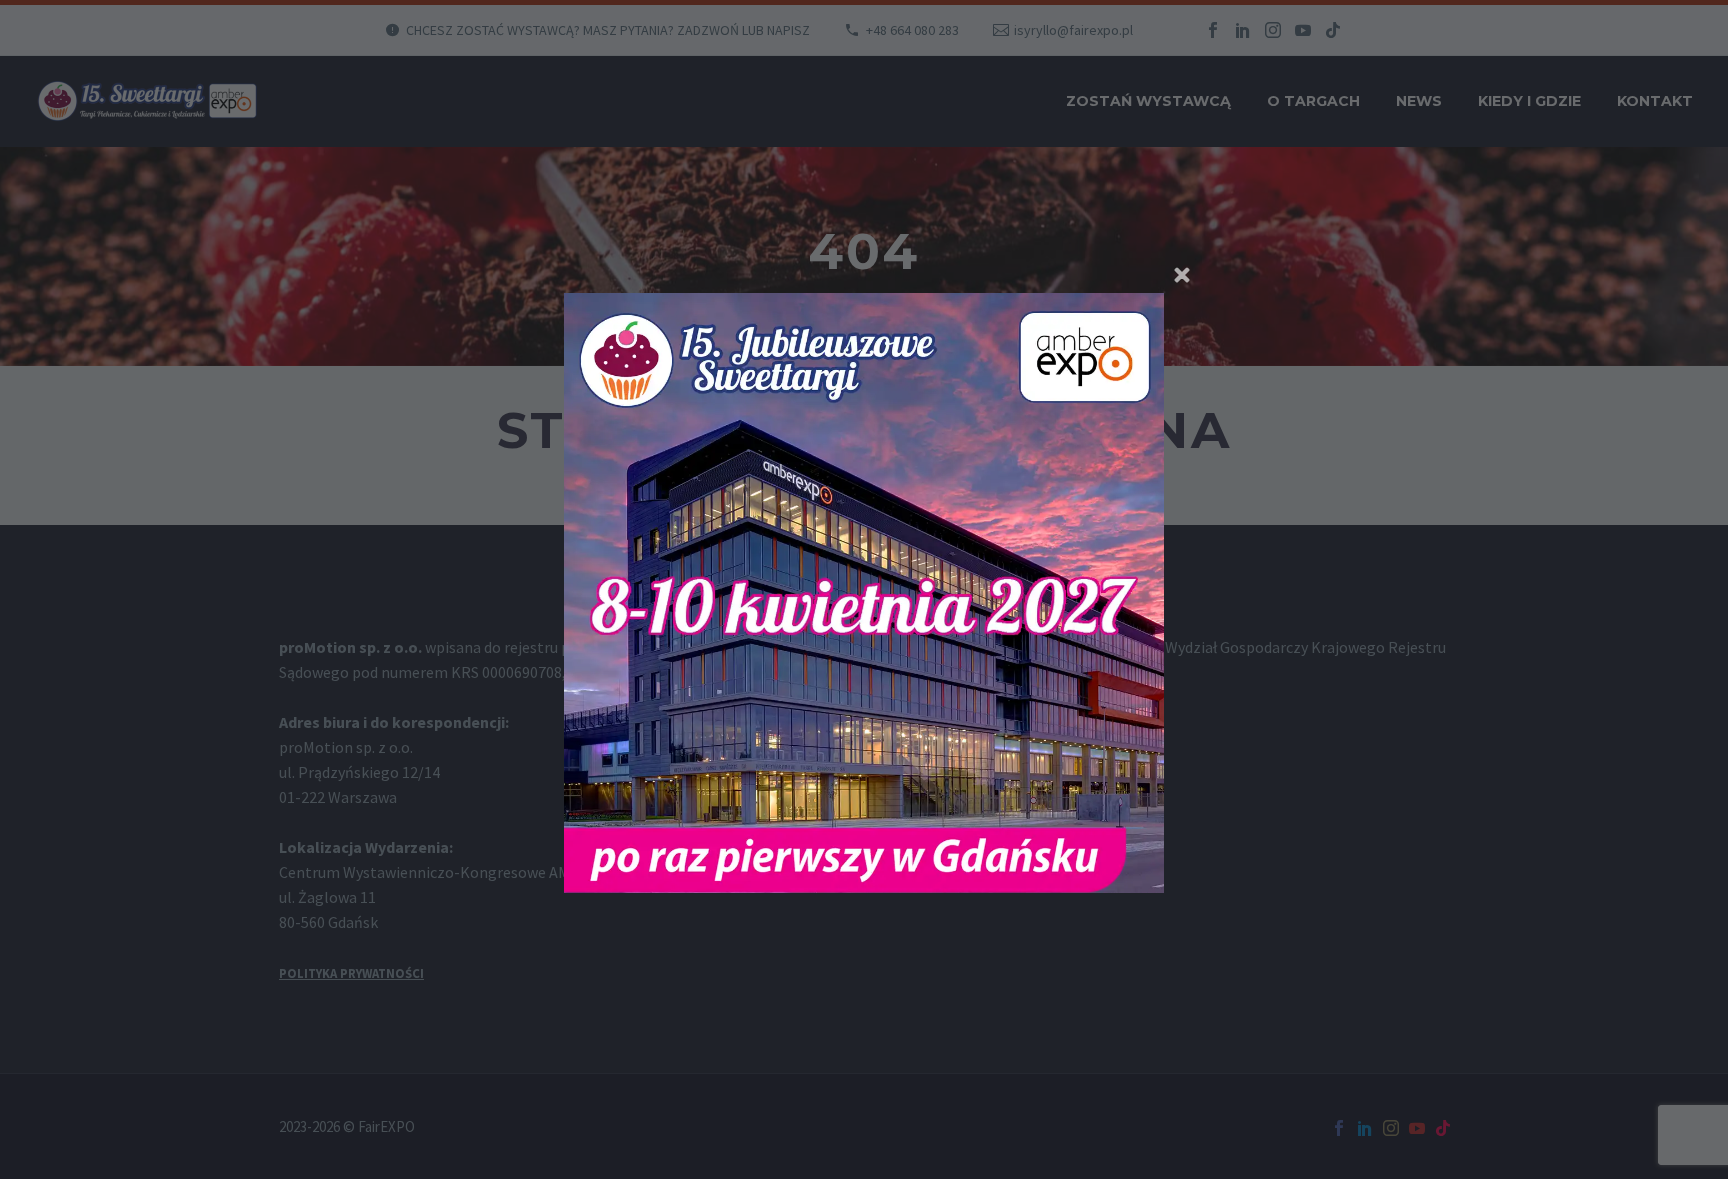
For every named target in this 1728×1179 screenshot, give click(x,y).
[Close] (1182, 275)
